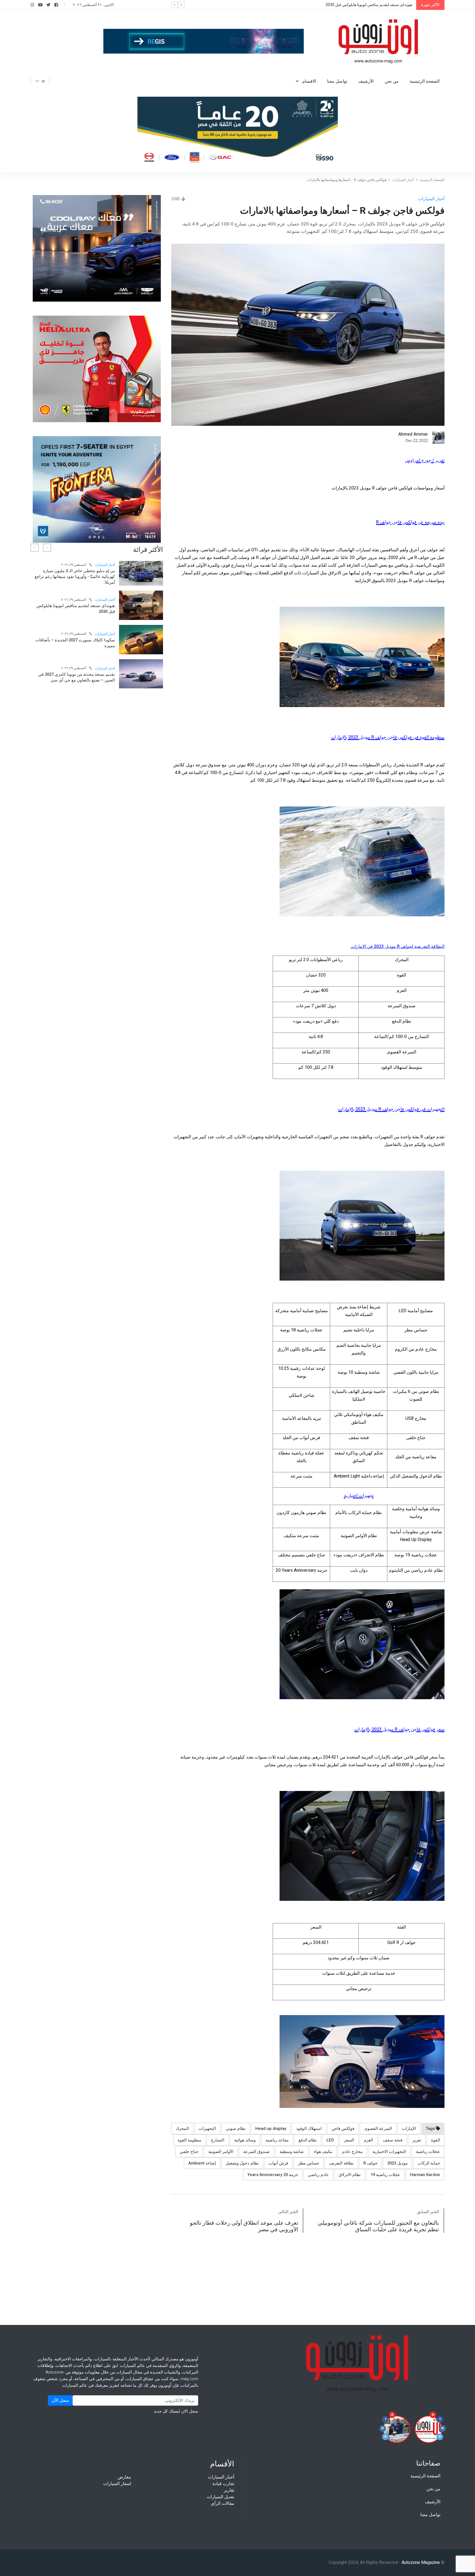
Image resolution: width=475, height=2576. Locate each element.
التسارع (218, 2140)
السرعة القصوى (378, 2129)
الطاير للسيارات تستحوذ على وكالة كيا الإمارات (99, 694)
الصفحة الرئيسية (425, 81)
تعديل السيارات (220, 2497)
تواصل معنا (337, 81)
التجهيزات (207, 2129)
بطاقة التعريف (341, 2163)
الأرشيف (366, 81)
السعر (349, 2140)
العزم (368, 2140)
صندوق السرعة (256, 2152)
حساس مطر (309, 2163)
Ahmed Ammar (413, 434)
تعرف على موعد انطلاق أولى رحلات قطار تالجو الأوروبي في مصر (244, 2226)
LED (330, 2140)
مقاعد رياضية (277, 2140)
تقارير (229, 2490)
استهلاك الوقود (309, 2129)
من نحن (392, 81)
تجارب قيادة (223, 2484)
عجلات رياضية (428, 2152)
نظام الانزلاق (350, 2175)
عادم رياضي (318, 2175)
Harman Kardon (425, 2175)
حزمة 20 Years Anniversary (273, 2175)
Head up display (271, 2129)
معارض (124, 2477)
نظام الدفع (308, 2140)
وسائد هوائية (245, 2140)
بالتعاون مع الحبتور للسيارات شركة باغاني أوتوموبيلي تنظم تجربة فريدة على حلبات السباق (378, 2226)
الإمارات (409, 2129)
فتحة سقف (393, 2140)
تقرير (417, 2140)
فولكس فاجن (343, 2129)
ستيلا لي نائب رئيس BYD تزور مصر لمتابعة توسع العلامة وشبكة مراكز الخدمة (98, 587)
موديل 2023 (397, 2163)
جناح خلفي (189, 2152)
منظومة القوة (189, 2140)
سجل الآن (60, 2400)
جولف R (370, 2163)
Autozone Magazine (421, 2563)
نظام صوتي (236, 2129)
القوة (436, 2140)
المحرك (182, 2129)
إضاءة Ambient (202, 2163)
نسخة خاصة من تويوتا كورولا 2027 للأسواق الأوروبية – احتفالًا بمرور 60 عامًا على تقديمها (101, 628)
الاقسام (309, 81)
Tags (431, 2129)
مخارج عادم (352, 2152)
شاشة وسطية (292, 2152)
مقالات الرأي (223, 2503)
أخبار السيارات (403, 180)
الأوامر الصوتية (221, 2152)
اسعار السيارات (117, 2484)
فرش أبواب (278, 2163)
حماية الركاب (429, 2163)
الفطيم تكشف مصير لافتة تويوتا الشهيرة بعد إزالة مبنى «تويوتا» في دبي (97, 660)
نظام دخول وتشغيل (242, 2163)
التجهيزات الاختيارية (389, 2152)
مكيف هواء (323, 2152)
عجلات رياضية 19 (385, 2175)
